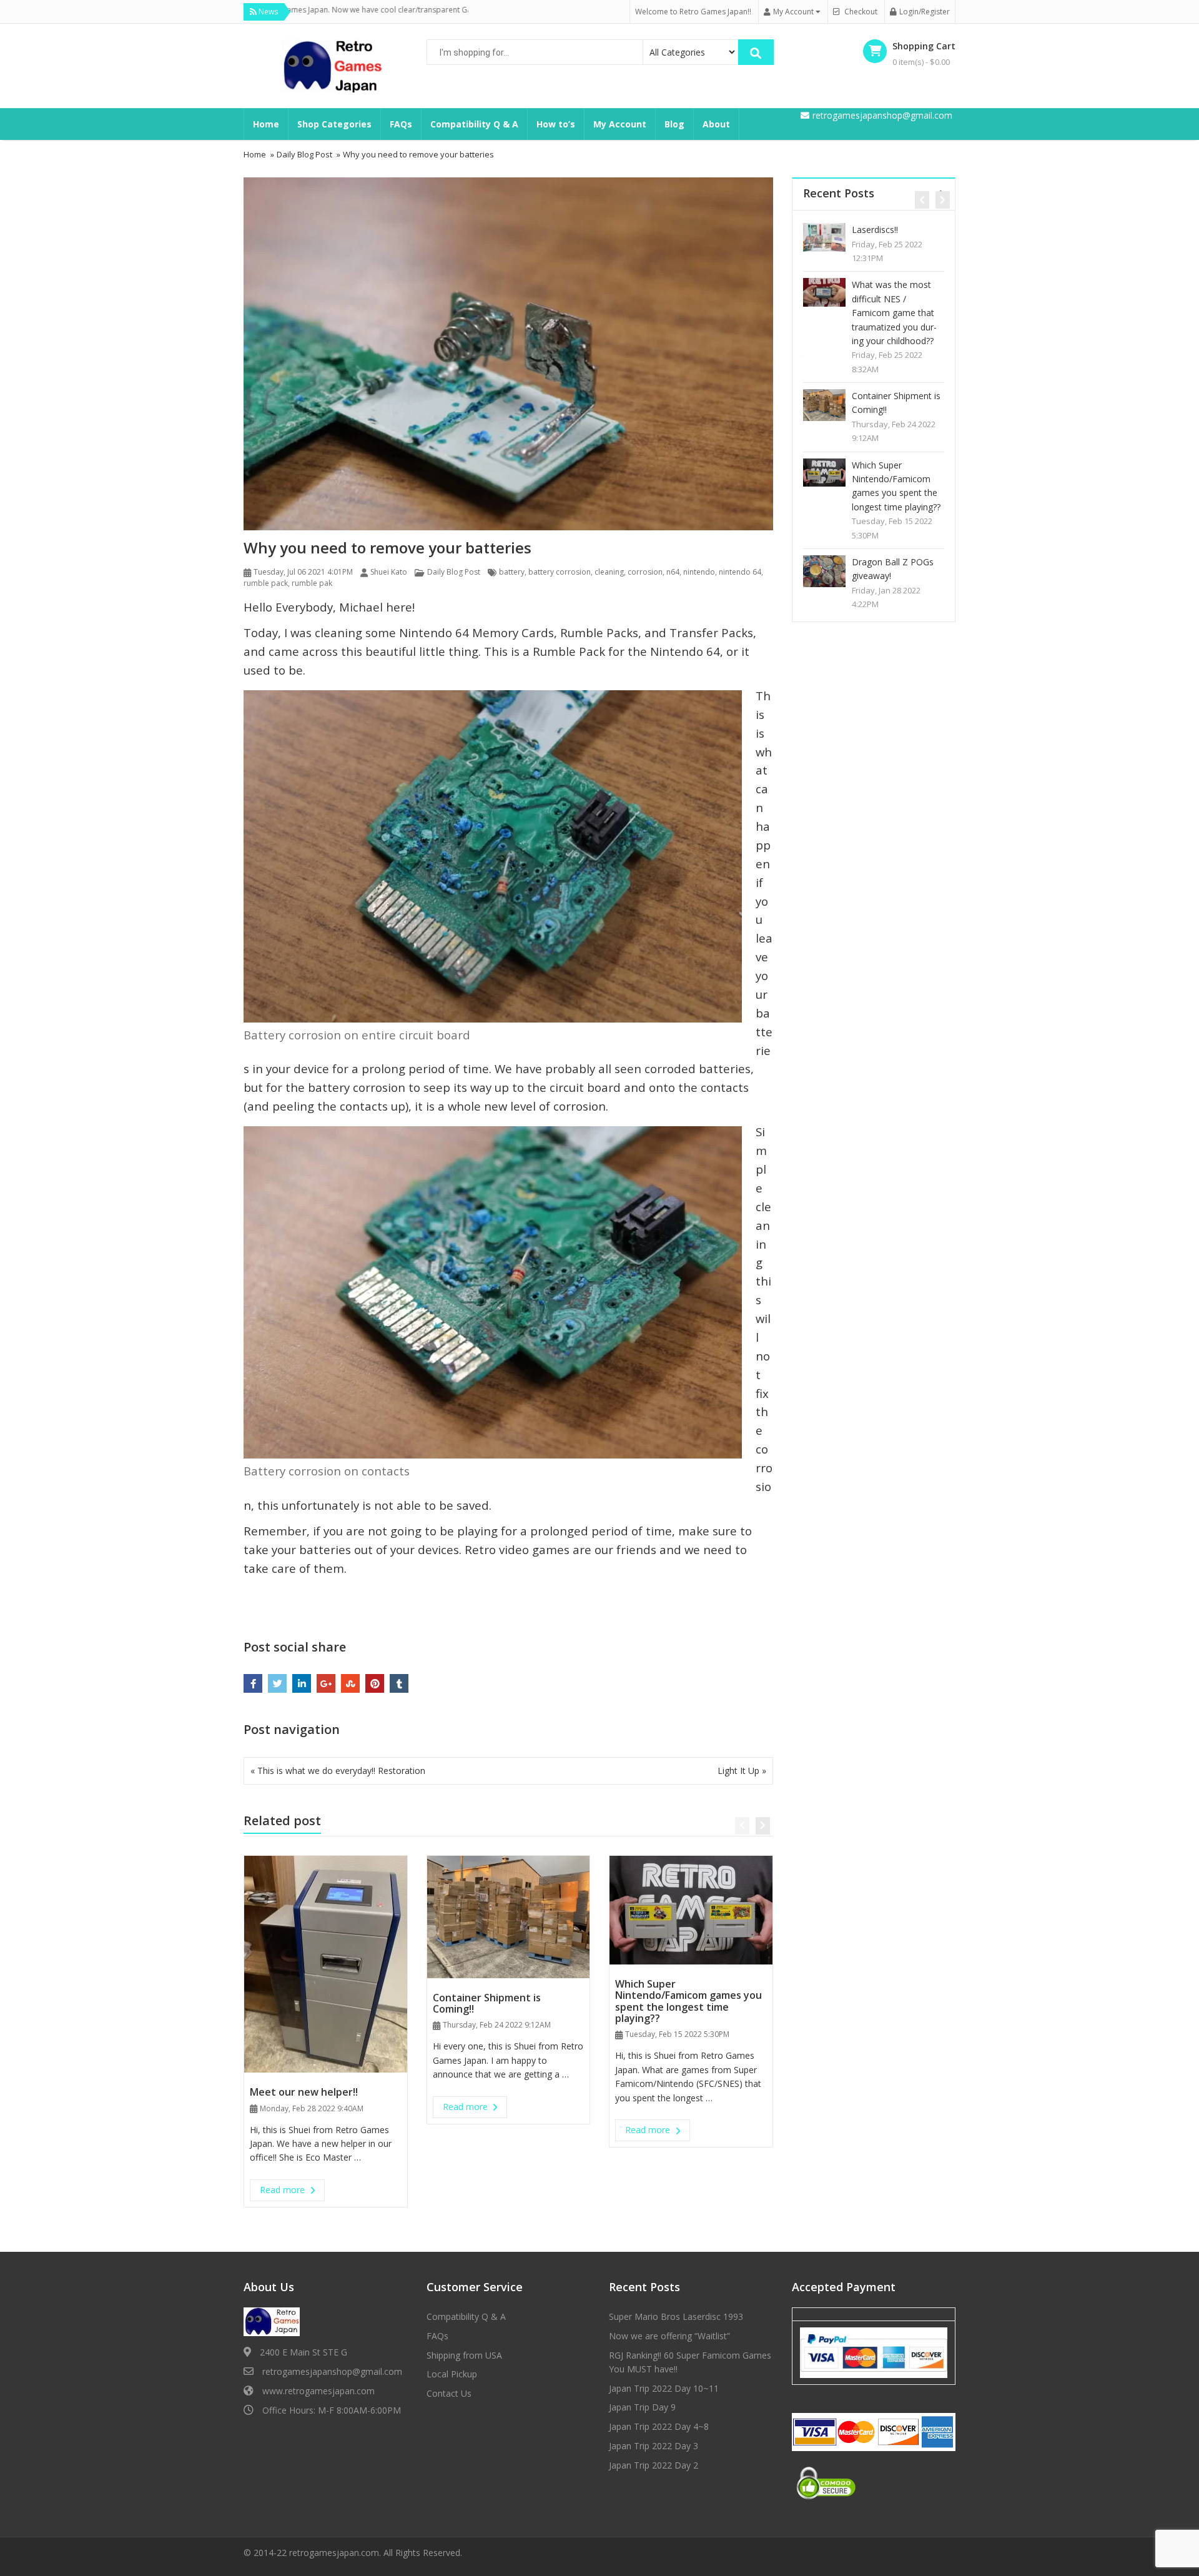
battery (512, 572)
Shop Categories (334, 124)
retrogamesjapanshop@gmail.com (332, 2371)
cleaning (609, 572)
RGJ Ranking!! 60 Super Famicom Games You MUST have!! (897, 382)
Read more (292, 2189)
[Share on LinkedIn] (302, 1683)
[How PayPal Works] (874, 2352)
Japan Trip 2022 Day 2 (654, 2465)
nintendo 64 (740, 572)
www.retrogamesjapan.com (318, 2391)
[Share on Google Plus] (326, 1683)
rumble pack (266, 583)
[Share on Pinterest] (375, 1683)
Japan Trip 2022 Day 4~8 (659, 2426)
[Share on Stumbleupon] (350, 1683)
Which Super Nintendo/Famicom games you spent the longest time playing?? (688, 2001)
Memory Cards (513, 632)
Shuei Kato (389, 572)
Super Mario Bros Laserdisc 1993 (839, 236)
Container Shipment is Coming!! (487, 2003)
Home (266, 124)
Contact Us (449, 2393)
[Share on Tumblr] (399, 1683)
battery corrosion (560, 572)
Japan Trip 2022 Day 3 (654, 2446)
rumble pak (312, 583)
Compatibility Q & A (474, 124)
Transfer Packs (711, 632)
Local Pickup (452, 2374)
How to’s (556, 124)
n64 (673, 572)
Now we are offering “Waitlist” (893, 306)
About (716, 124)
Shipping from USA (464, 2355)
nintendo (699, 572)
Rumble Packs (599, 632)
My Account (620, 124)
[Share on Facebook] (253, 1683)
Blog (674, 124)
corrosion (645, 572)
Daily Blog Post (454, 572)
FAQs (401, 124)
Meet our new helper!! (304, 2092)
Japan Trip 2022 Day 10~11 (893, 458)
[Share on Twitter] (277, 1683)
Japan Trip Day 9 (885, 520)
